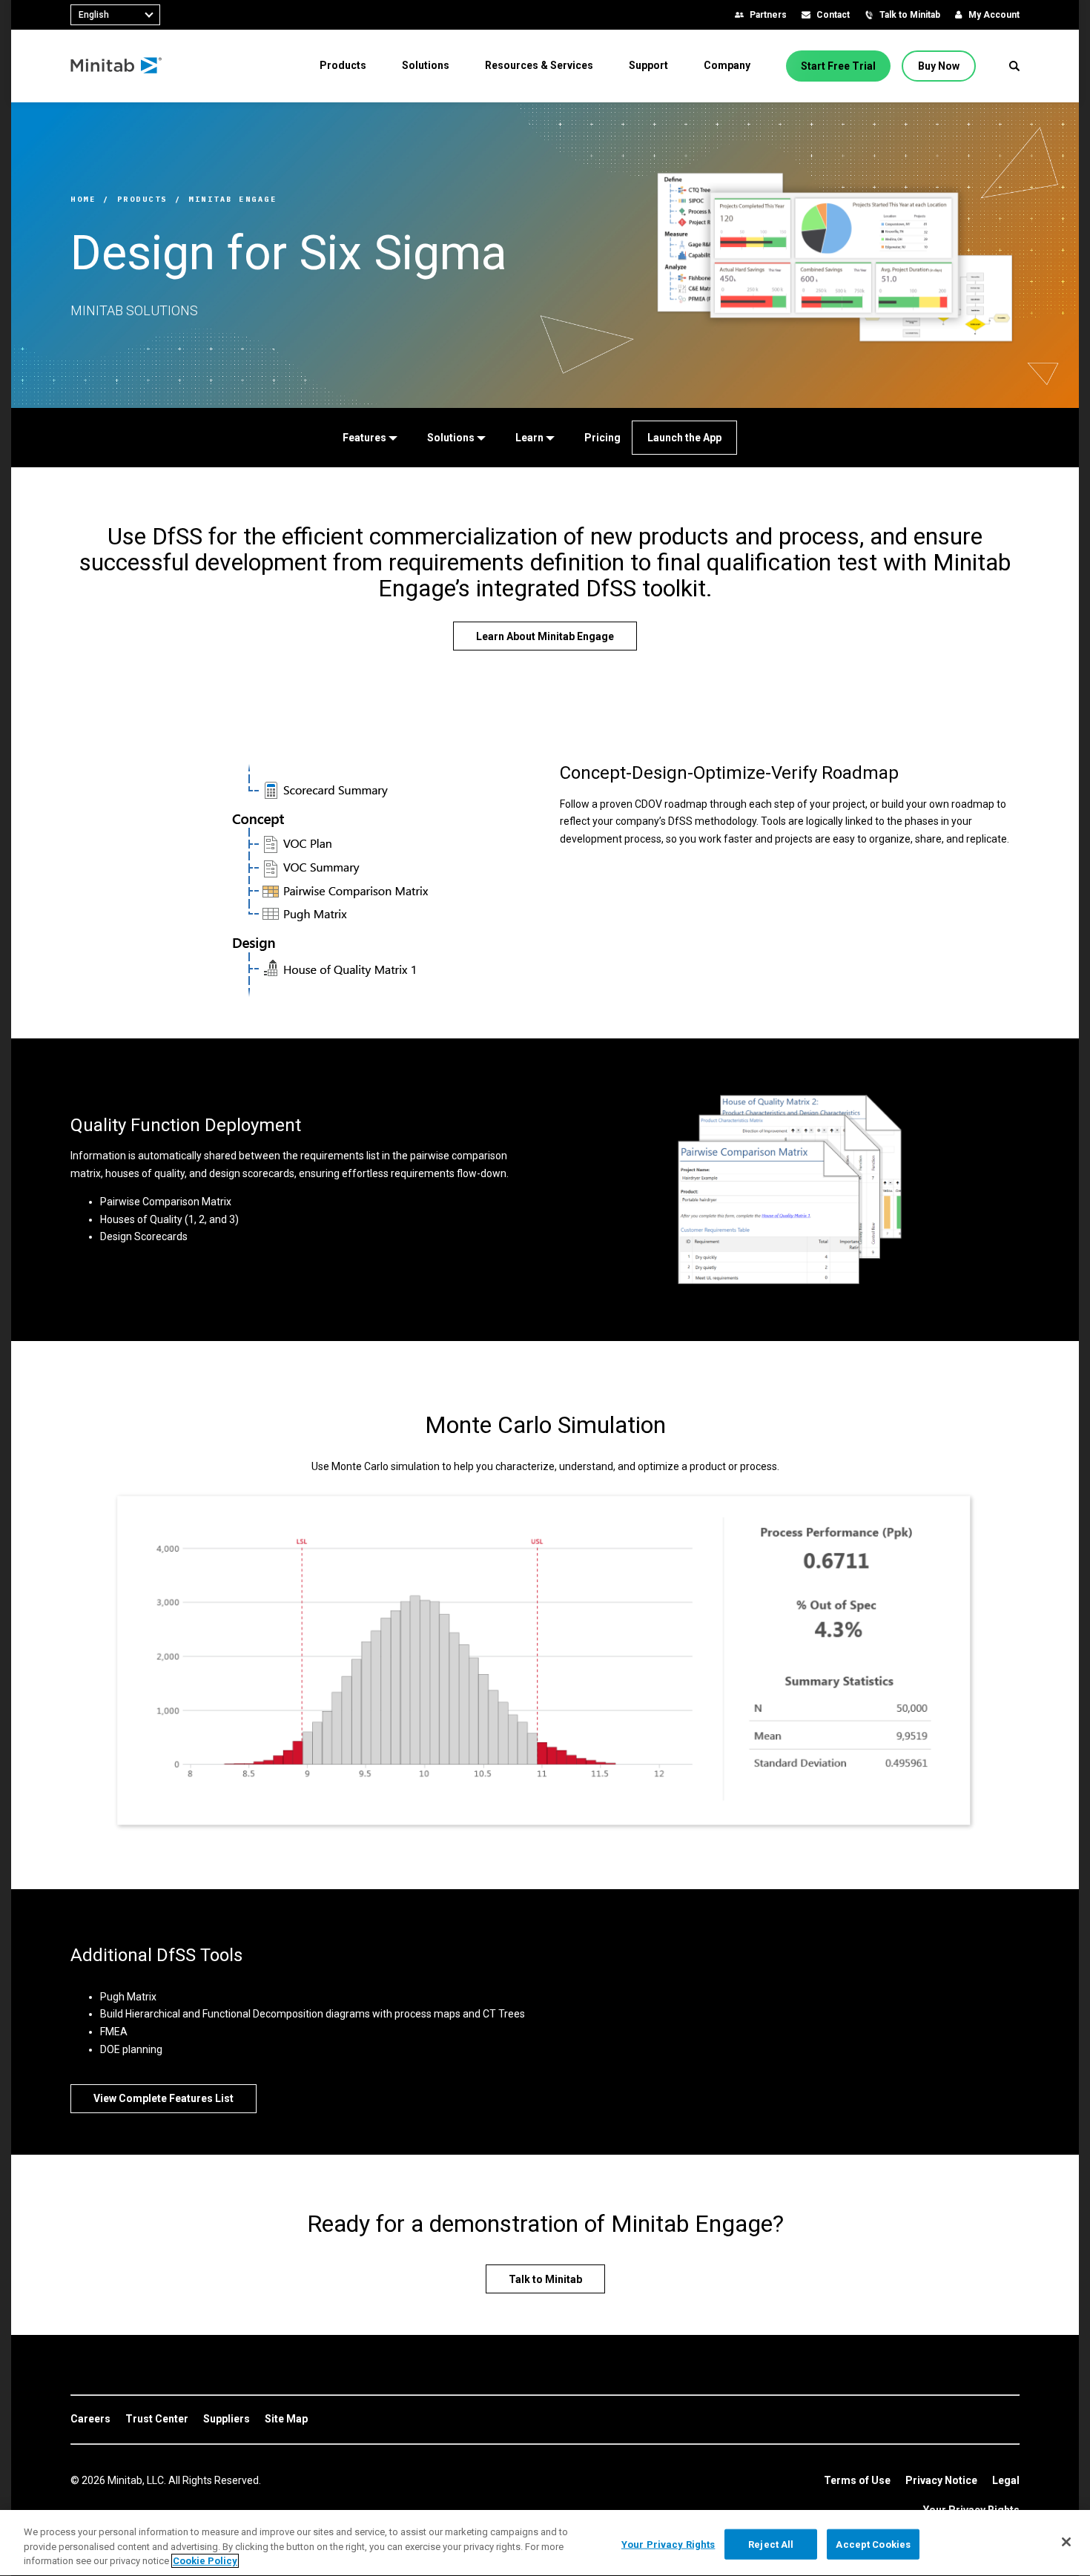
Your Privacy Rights (668, 2544)
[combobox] (115, 15)
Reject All (771, 2544)
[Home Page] (117, 66)
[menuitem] (343, 65)
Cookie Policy (205, 2561)
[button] (1014, 66)
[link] (90, 2419)
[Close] (1066, 2542)
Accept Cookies (873, 2544)
